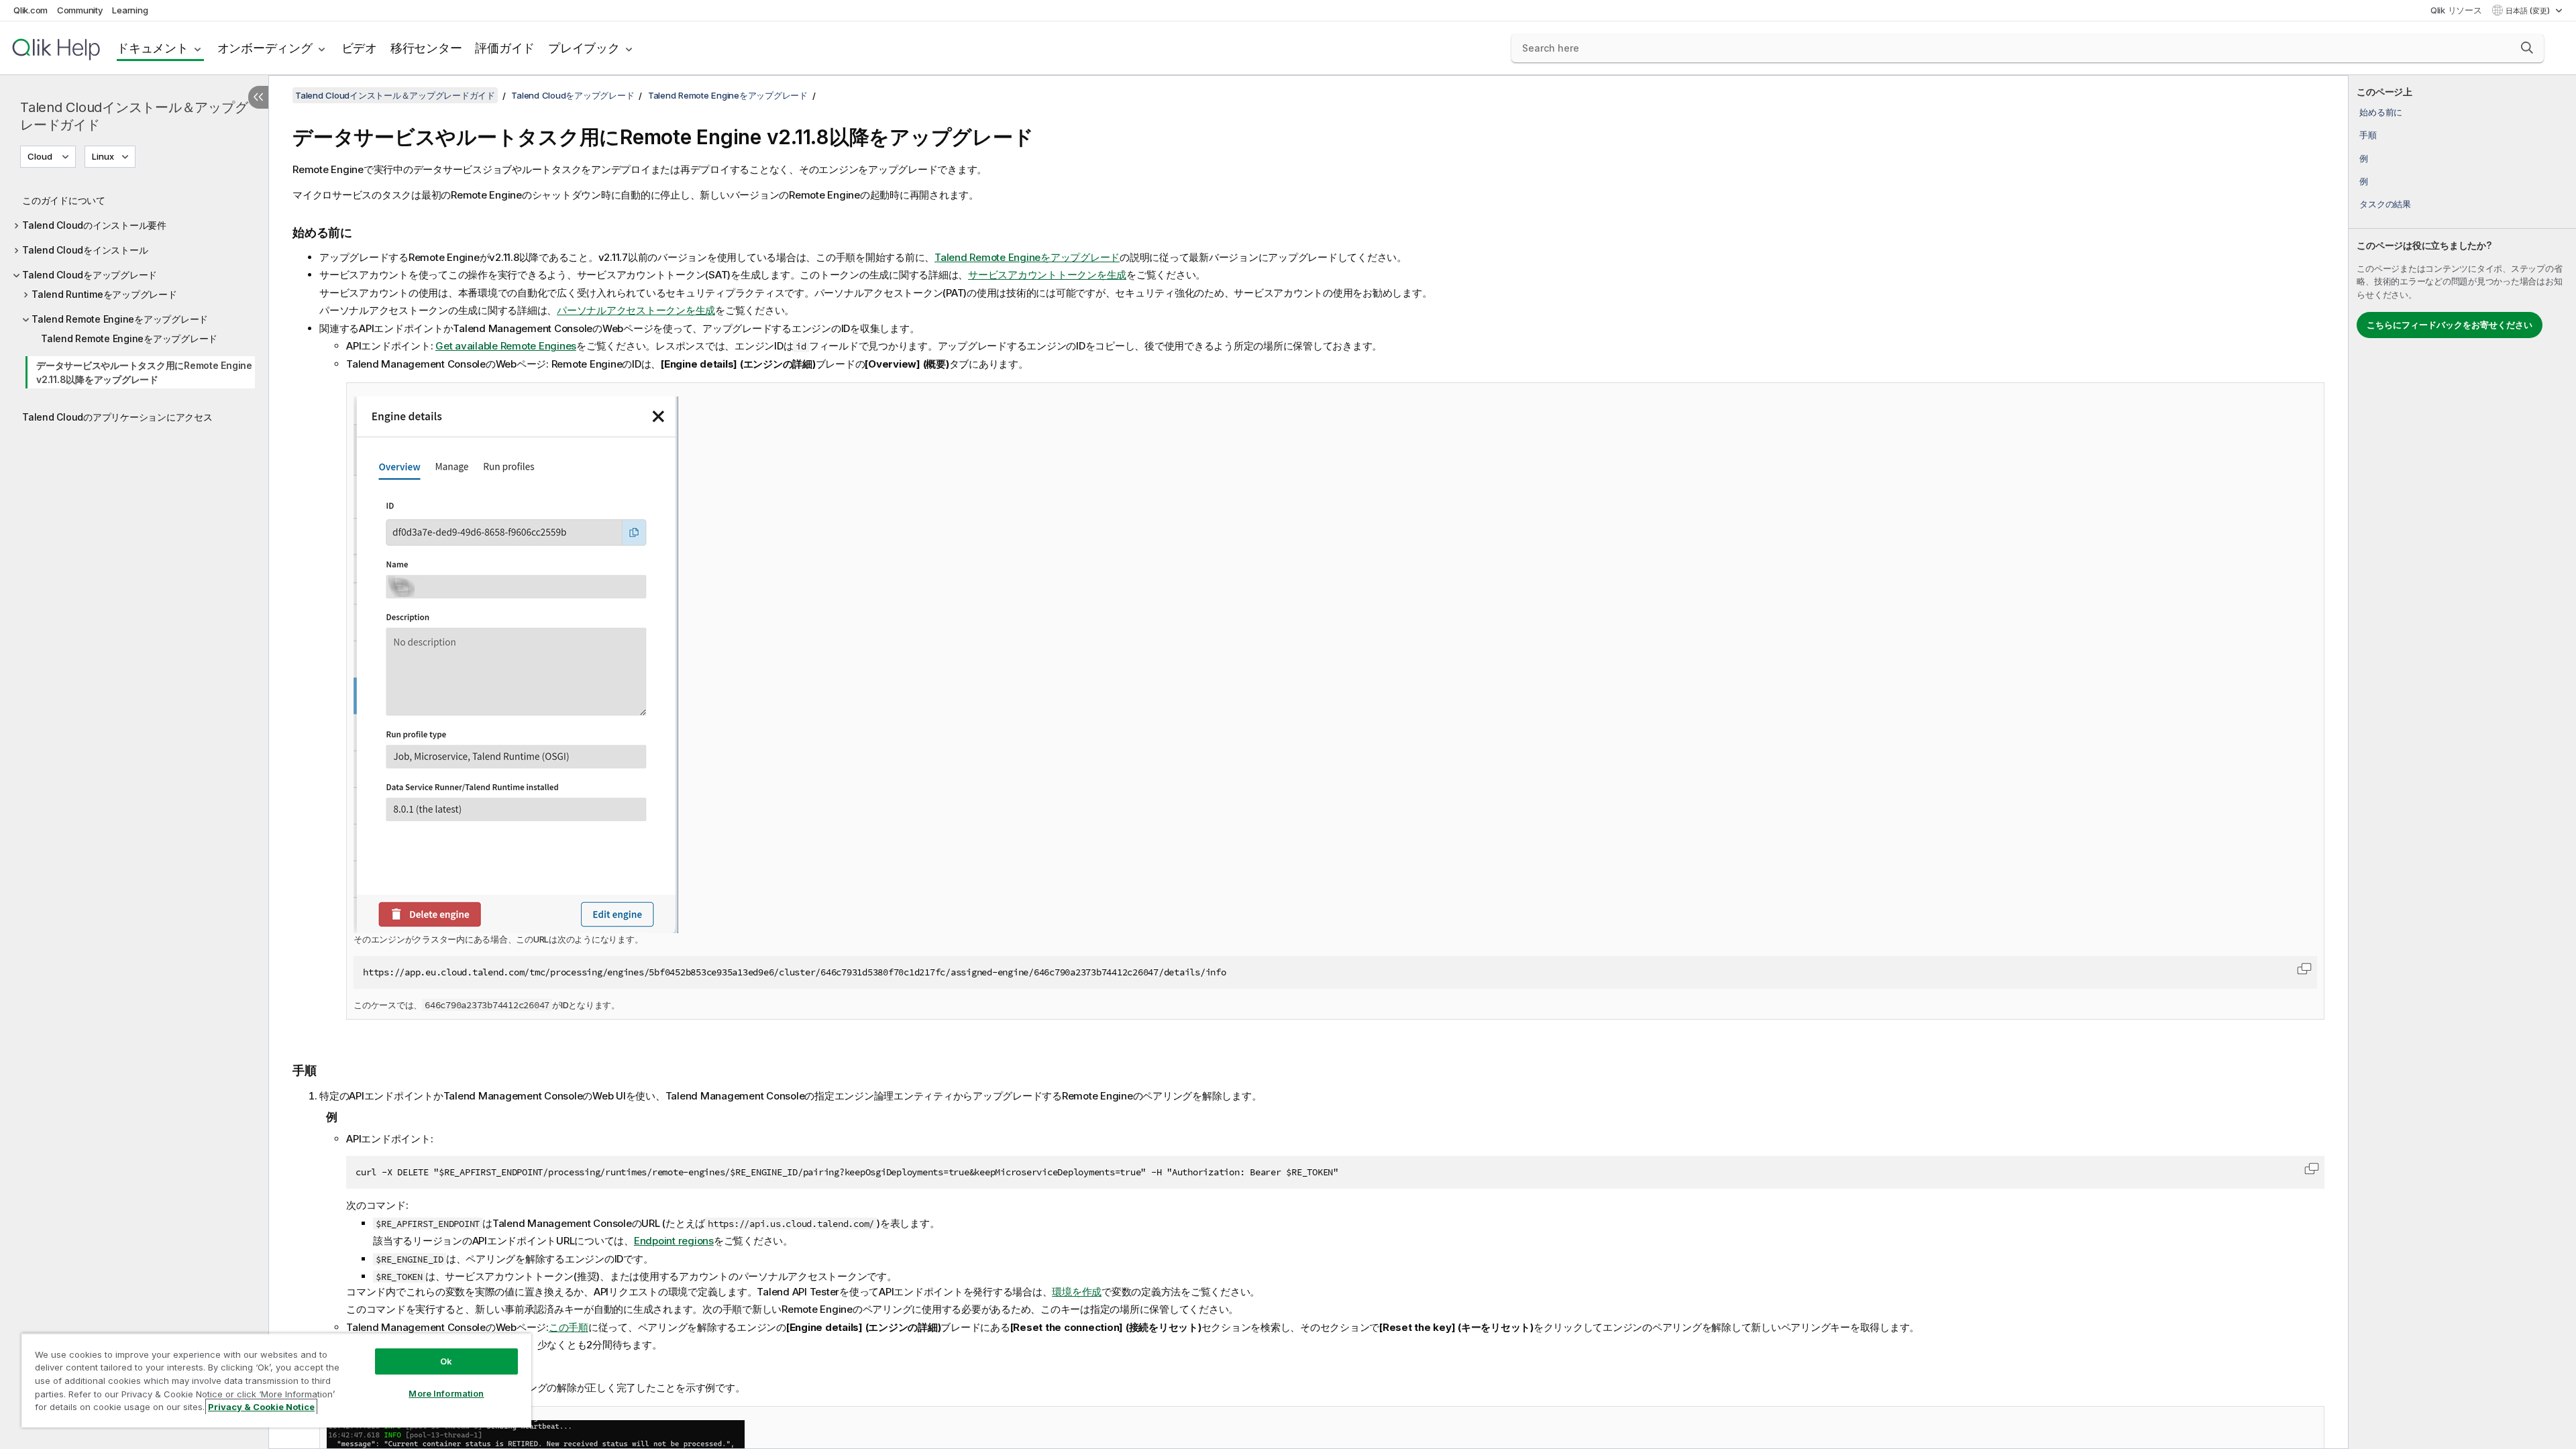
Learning (130, 10)
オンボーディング (265, 48)
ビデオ (359, 48)
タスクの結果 (2385, 204)
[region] (276, 1380)
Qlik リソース (2456, 10)
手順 (2368, 135)
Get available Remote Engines (506, 346)
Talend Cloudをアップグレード (90, 275)
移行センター (426, 48)
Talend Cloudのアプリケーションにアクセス (117, 417)
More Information (446, 1393)
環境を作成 (1077, 1292)
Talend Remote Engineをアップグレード (120, 319)
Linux (103, 156)
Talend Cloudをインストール (85, 250)
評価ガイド (505, 48)
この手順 (569, 1327)
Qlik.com (31, 10)
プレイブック (584, 48)
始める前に (2381, 112)
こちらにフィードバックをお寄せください (2450, 325)
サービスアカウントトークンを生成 (1047, 275)
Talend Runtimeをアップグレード (104, 294)
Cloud (40, 156)
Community (80, 10)
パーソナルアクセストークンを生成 (636, 310)
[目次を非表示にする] (258, 97)
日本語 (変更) (2529, 11)
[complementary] (2462, 762)
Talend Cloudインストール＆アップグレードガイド (134, 116)
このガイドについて (64, 200)
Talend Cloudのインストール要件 (94, 225)
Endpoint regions (674, 1241)
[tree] (134, 305)
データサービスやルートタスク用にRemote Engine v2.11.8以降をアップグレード (144, 372)
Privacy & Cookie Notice (261, 1407)
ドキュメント (153, 48)
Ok (446, 1361)
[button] (2527, 48)
